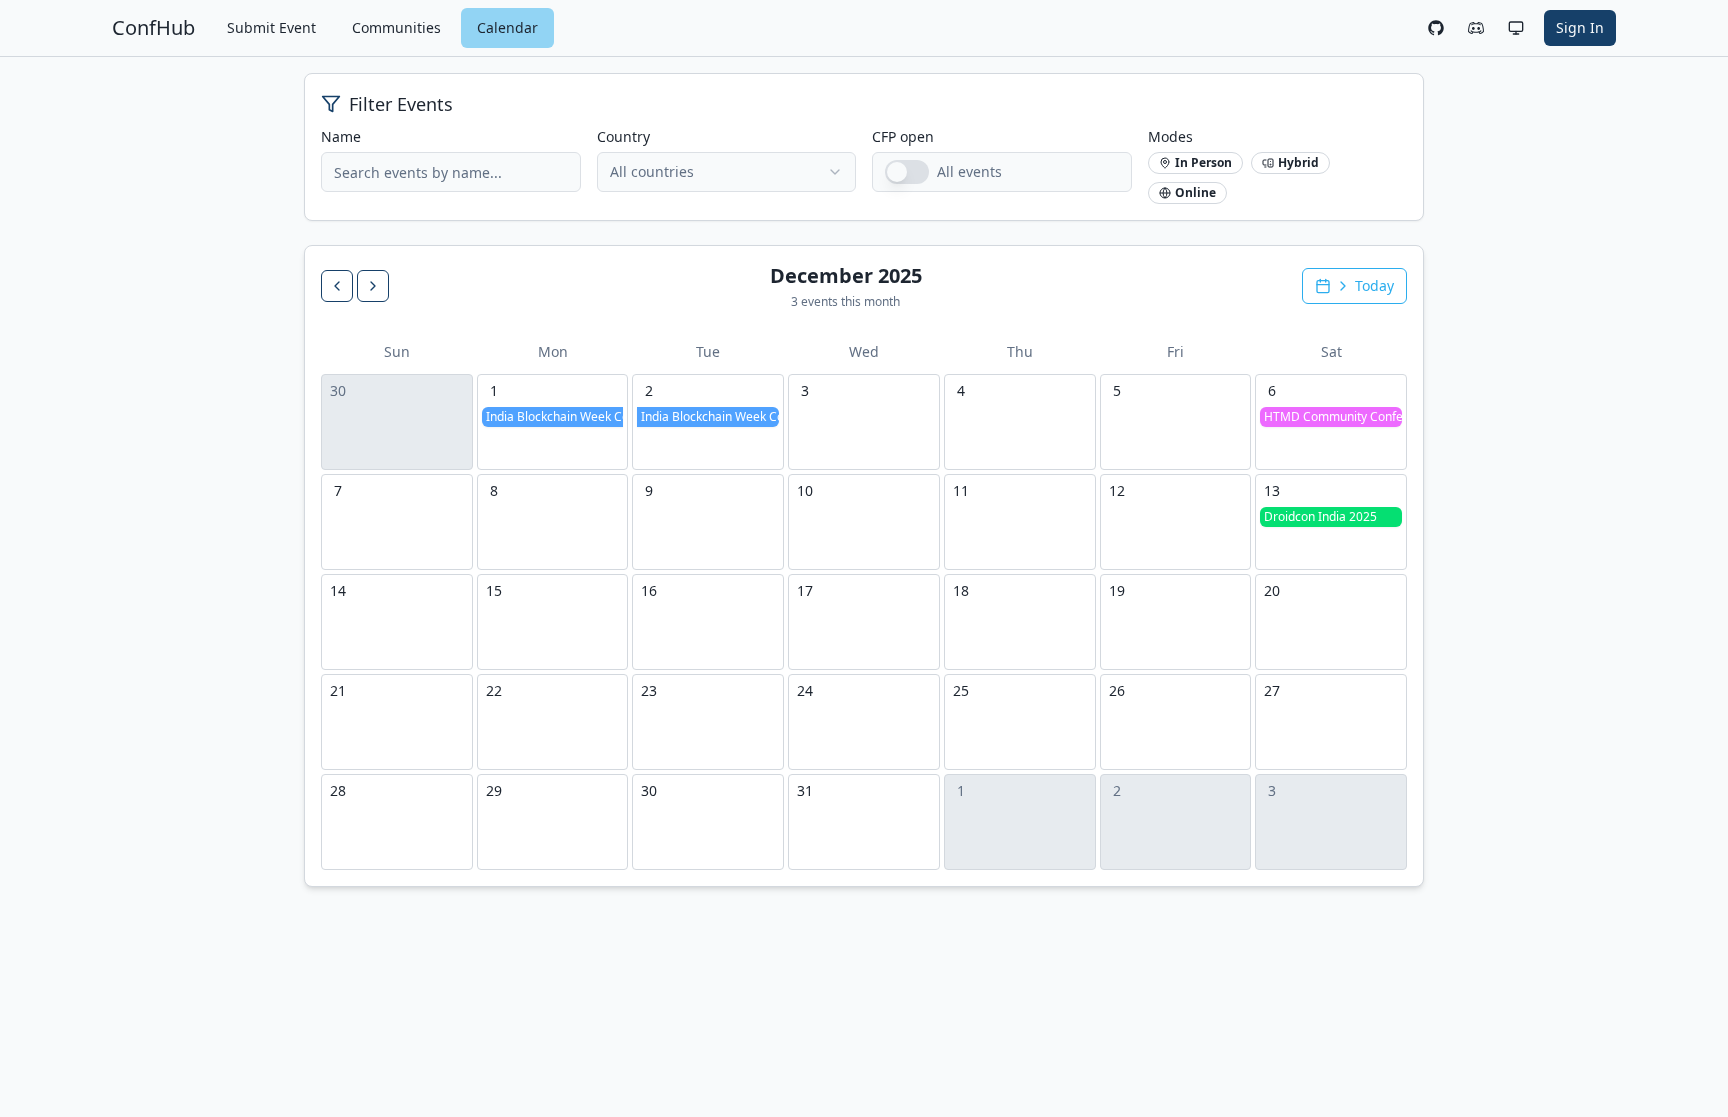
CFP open (903, 137)
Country (623, 137)
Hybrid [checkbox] (1298, 162)
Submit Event (271, 27)
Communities (396, 27)
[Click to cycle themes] (1516, 28)
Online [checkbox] (1195, 192)
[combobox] (727, 172)
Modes (1170, 137)
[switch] (907, 172)
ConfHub (153, 27)
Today (1374, 285)
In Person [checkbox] (1203, 162)
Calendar (507, 27)
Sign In (1580, 27)
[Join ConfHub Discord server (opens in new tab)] (1476, 28)
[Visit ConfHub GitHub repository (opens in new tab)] (1436, 28)
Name (341, 137)
